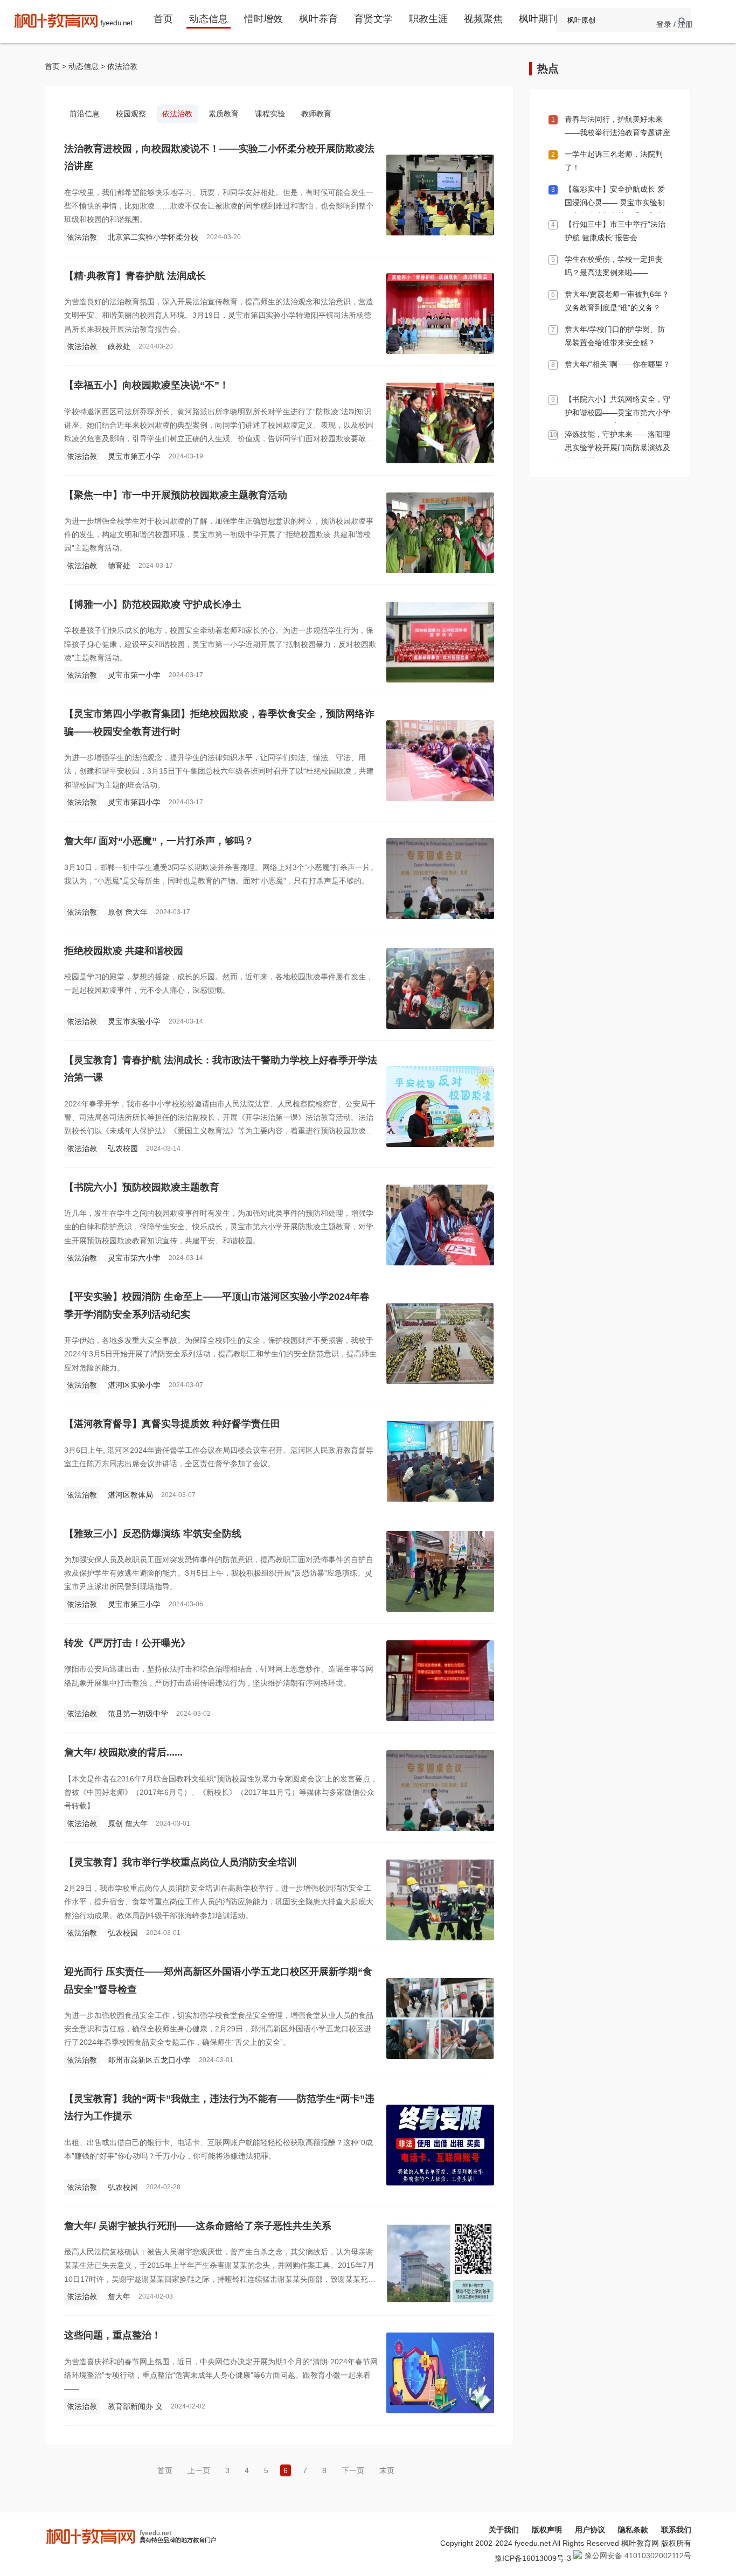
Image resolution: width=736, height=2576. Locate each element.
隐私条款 (633, 2530)
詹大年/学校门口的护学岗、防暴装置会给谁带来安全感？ (615, 336)
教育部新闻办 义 (135, 2406)
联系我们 (676, 2530)
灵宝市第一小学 (134, 675)
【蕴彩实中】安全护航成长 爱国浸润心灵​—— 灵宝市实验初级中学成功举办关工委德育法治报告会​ (617, 209)
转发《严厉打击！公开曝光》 (127, 1643)
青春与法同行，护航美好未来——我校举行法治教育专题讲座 (617, 126)
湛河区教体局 (130, 1495)
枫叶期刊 (538, 19)
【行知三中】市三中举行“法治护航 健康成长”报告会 (615, 231)
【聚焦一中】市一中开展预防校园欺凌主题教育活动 (176, 495)
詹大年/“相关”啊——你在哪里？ (617, 364)
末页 (387, 2470)
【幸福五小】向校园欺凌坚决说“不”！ (147, 385)
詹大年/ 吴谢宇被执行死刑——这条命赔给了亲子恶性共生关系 (198, 2226)
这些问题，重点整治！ (113, 2335)
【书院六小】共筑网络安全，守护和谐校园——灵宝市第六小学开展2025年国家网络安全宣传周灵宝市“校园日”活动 (617, 419)
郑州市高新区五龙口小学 (149, 2060)
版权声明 (547, 2530)
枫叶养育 (318, 19)
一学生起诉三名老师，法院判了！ (614, 161)
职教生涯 (428, 19)
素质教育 (224, 114)
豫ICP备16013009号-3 (533, 2558)
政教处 (119, 346)
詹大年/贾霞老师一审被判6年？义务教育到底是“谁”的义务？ (617, 301)
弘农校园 (123, 1148)
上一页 (199, 2470)
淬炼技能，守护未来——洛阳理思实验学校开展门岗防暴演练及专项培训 (617, 448)
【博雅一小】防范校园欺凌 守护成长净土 (153, 604)
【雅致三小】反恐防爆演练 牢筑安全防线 (153, 1534)
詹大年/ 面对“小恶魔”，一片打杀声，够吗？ (159, 841)
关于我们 (504, 2530)
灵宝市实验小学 (134, 1021)
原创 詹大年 (128, 912)
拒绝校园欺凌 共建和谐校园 (124, 951)
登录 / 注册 (675, 24)
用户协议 (590, 2530)
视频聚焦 (483, 19)
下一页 (353, 2470)
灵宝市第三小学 (134, 1604)
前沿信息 (85, 114)
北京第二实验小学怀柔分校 (153, 237)
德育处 (119, 566)
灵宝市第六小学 (134, 1258)
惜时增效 (263, 19)
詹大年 (119, 2296)
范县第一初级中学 (138, 1714)
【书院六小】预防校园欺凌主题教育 (142, 1187)
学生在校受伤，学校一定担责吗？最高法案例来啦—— (614, 266)
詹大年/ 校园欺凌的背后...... (123, 1752)
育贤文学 (373, 19)
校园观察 (131, 114)
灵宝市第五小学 (134, 456)
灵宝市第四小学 (134, 802)
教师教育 (316, 114)
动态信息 (209, 19)
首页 (163, 19)
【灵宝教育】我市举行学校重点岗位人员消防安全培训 (180, 1862)
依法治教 (122, 66)
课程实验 (270, 114)
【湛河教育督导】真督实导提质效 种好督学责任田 (172, 1424)
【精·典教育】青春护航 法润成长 (135, 276)
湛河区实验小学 (134, 1385)
